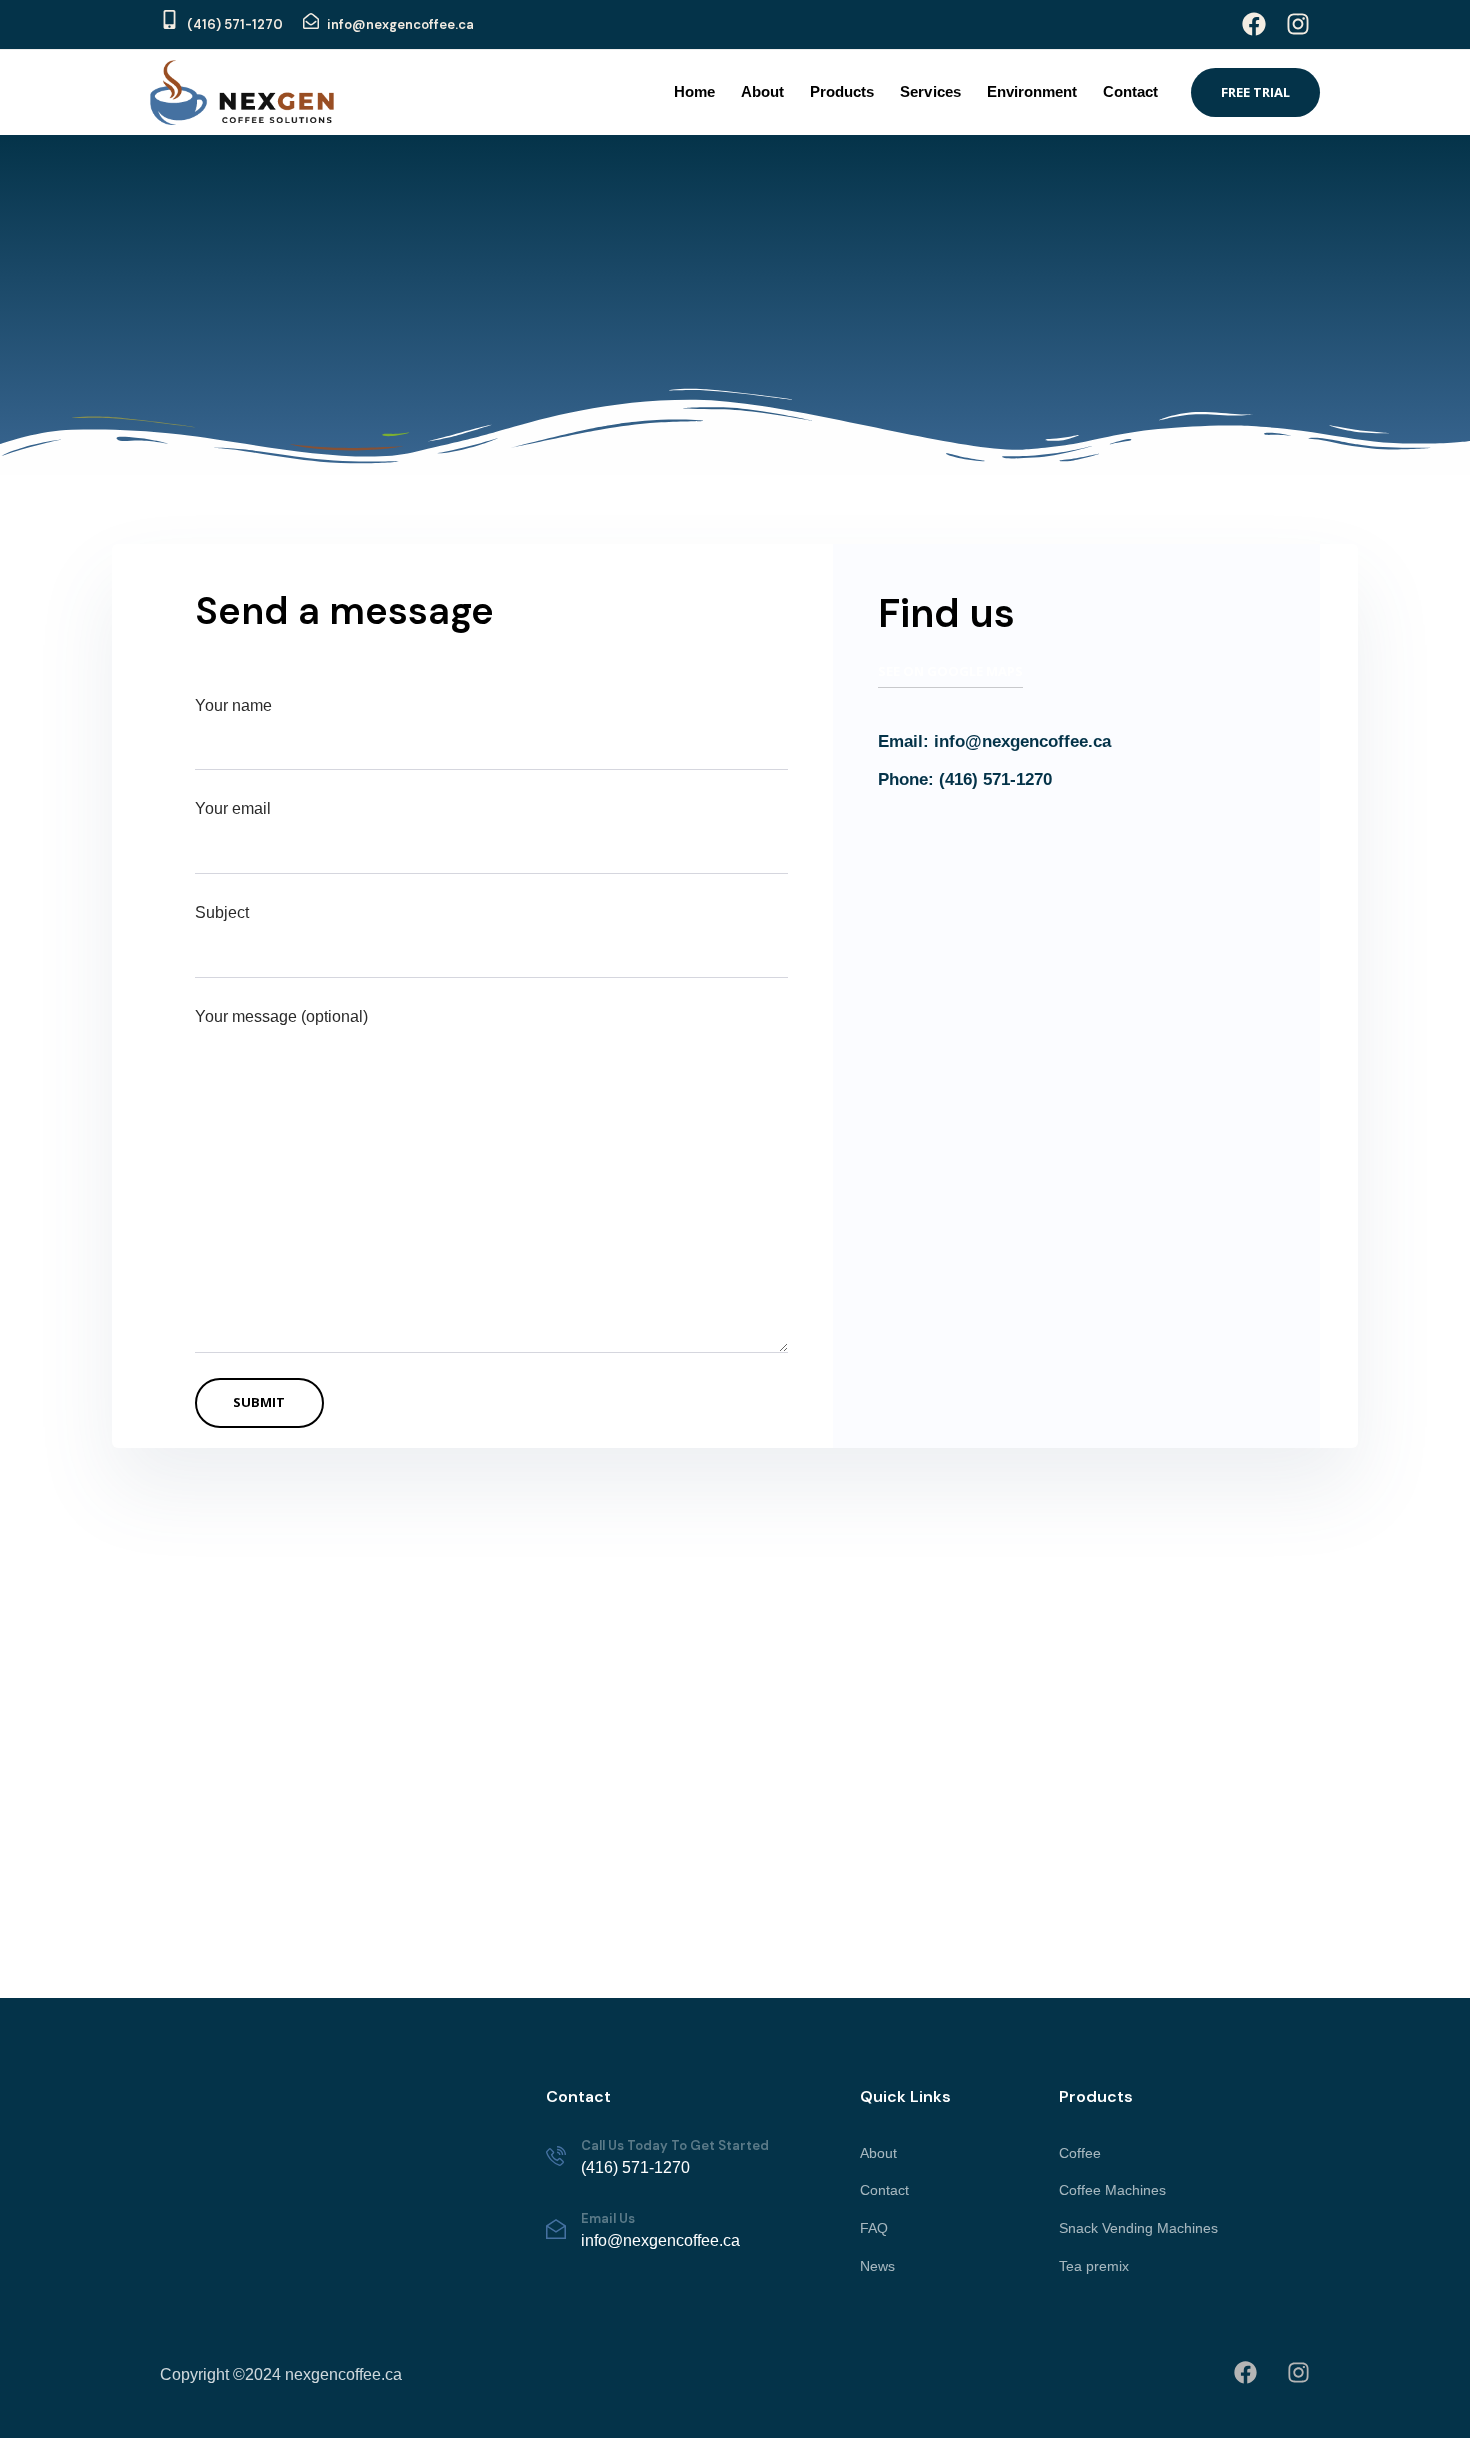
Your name (233, 705)
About (762, 91)
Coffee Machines (1112, 2190)
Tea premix (1094, 2266)
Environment (1032, 91)
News (877, 2266)
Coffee (1080, 2153)
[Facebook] (1254, 24)
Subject (222, 912)
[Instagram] (1298, 24)
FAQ (874, 2228)
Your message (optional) (281, 1016)
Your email (233, 808)
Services (930, 91)
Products (842, 91)
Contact (1130, 91)
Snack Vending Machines (1138, 2228)
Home (694, 91)
